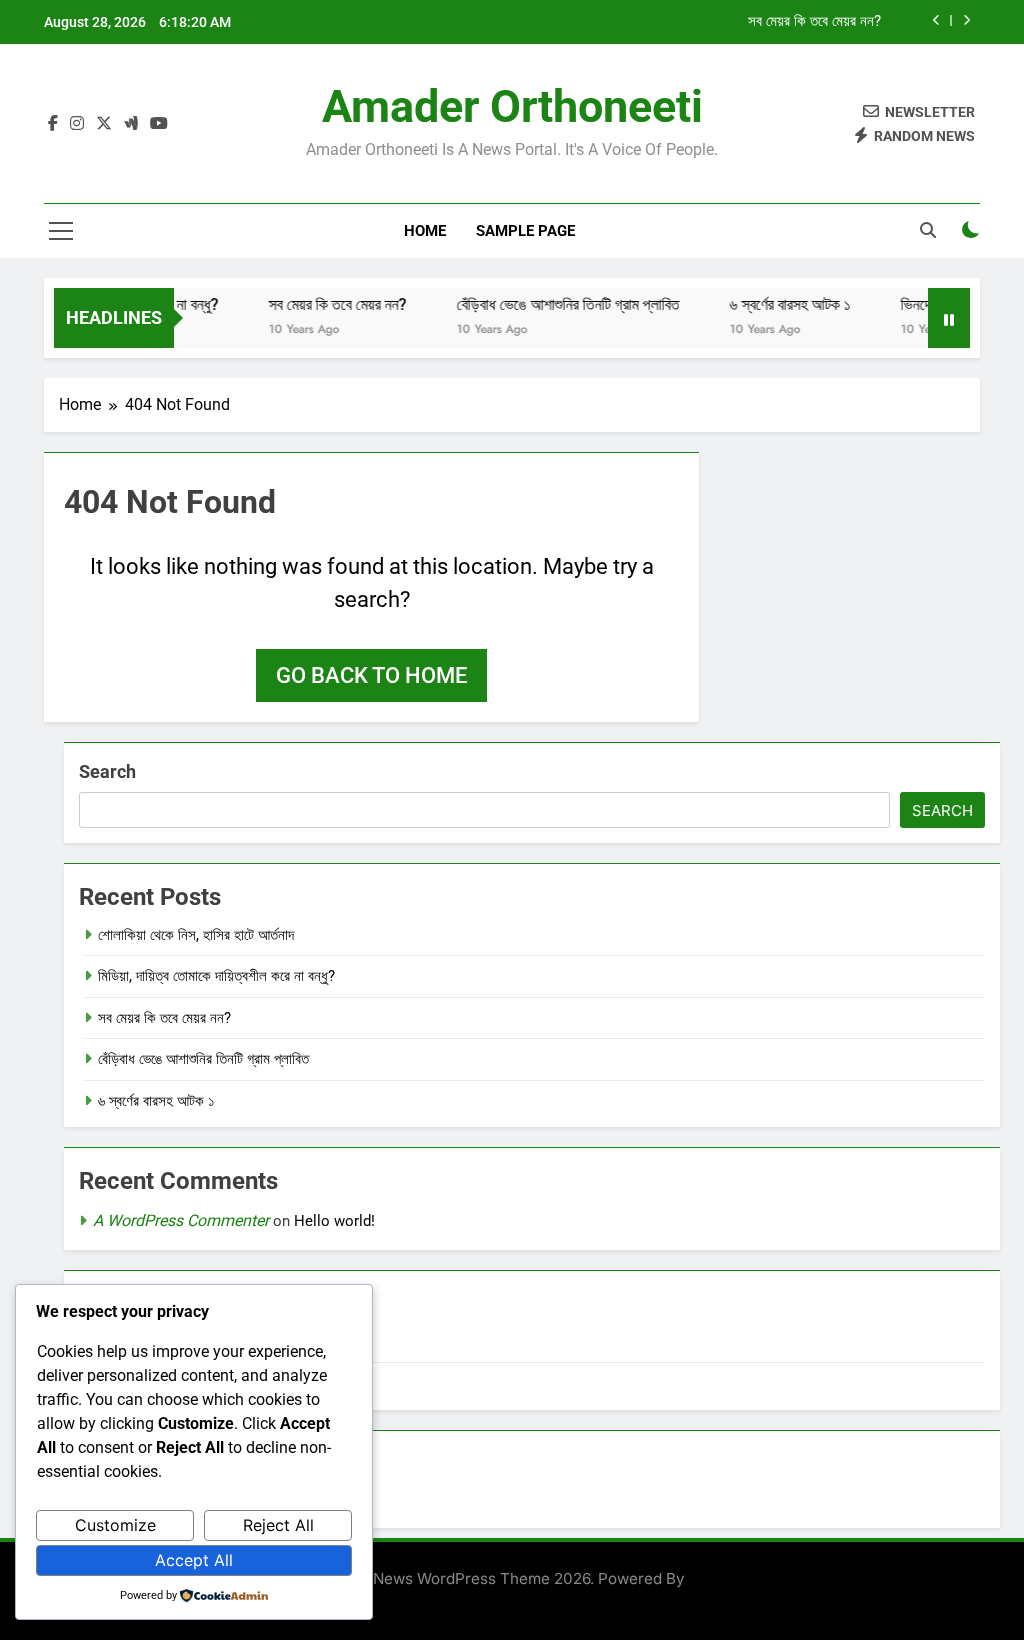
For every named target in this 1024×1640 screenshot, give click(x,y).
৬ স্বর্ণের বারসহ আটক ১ (774, 304)
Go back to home (371, 675)
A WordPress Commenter (181, 1220)
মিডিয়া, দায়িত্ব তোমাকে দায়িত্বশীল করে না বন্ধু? (216, 976)
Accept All (194, 1560)
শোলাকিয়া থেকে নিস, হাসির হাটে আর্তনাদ (196, 935)
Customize (115, 1525)
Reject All (278, 1525)
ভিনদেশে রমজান (925, 304)
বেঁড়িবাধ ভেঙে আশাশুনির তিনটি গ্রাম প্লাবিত (552, 304)
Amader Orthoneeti (512, 106)
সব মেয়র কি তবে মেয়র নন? (814, 22)
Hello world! (334, 1221)
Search (107, 771)
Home (425, 231)
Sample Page (525, 231)
